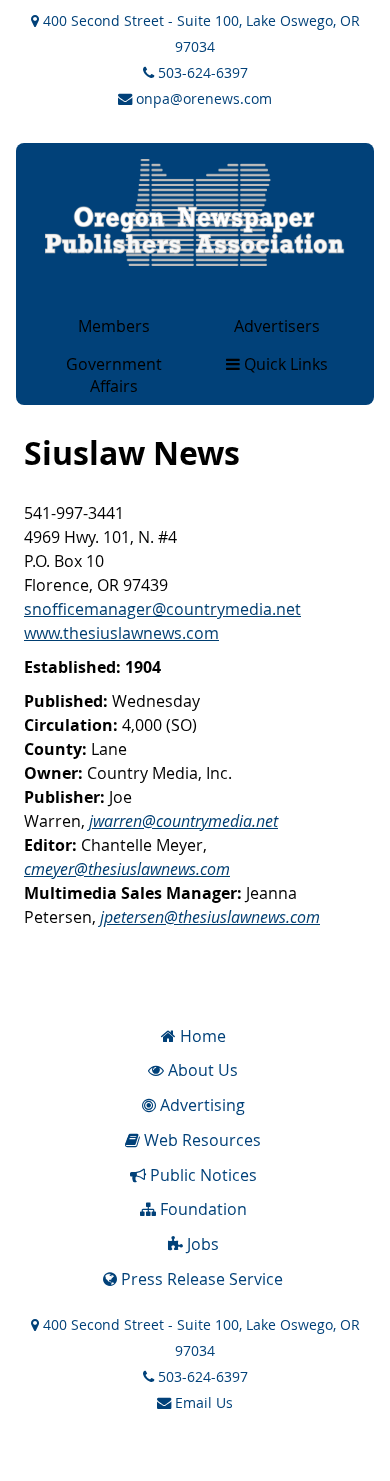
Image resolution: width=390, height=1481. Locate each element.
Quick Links (284, 364)
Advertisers (277, 326)
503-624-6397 (201, 72)
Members (114, 326)
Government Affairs (114, 375)
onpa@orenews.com (202, 98)
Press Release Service (200, 1279)
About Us (201, 1070)
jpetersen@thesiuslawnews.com (210, 917)
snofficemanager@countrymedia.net (162, 609)
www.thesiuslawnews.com (121, 633)
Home (201, 1036)
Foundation (201, 1209)
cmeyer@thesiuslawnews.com (127, 869)
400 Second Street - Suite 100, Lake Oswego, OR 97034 (199, 33)
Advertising (200, 1105)
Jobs (201, 1244)
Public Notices (201, 1175)
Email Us (202, 1402)
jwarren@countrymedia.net (183, 821)
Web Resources (200, 1140)
